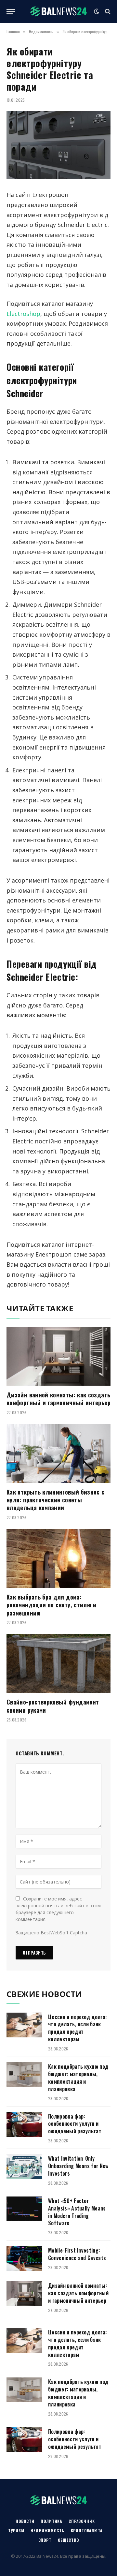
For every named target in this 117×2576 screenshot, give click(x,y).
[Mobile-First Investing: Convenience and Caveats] (24, 2258)
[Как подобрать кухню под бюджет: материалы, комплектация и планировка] (24, 2075)
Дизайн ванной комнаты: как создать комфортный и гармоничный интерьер (58, 1399)
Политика (51, 2521)
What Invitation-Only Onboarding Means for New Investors (78, 2166)
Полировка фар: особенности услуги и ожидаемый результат (75, 2124)
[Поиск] (107, 12)
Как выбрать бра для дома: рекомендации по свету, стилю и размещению (52, 1605)
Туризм (16, 2531)
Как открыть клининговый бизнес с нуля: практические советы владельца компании (56, 1500)
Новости (25, 2521)
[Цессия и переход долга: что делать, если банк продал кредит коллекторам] (24, 2025)
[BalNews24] (59, 11)
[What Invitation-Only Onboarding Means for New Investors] (24, 2167)
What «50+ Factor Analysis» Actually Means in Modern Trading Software (77, 2212)
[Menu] (11, 12)
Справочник (82, 2521)
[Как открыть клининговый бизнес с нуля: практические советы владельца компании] (58, 1453)
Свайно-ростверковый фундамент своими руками (53, 1706)
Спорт (45, 2540)
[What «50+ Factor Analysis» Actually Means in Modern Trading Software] (24, 2209)
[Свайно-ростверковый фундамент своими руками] (58, 1663)
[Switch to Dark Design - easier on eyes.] (97, 11)
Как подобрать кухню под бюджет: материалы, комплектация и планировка (78, 2078)
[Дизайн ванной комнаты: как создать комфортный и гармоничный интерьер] (58, 1356)
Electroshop (23, 314)
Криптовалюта (87, 2531)
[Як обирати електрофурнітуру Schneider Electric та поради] (58, 145)
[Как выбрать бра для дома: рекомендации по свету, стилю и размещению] (58, 1558)
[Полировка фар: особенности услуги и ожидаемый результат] (24, 2124)
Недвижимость (47, 2531)
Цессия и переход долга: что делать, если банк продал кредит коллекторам (77, 2028)
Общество (68, 2540)
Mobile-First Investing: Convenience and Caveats (77, 2254)
